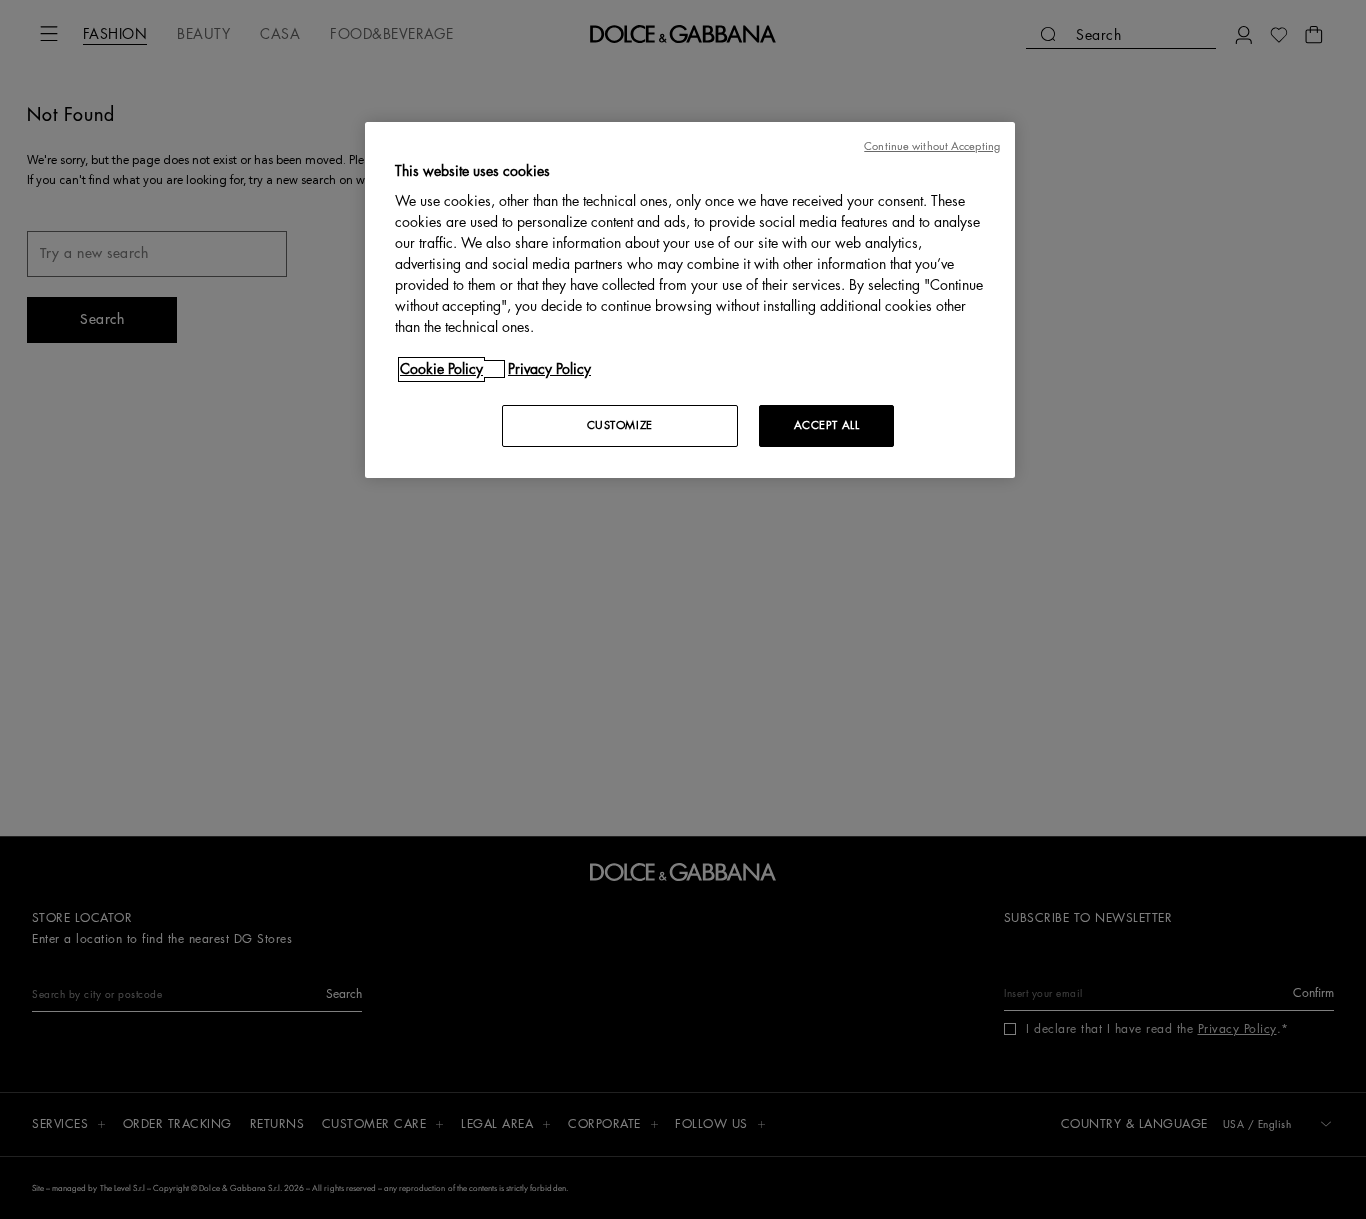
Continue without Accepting (932, 146)
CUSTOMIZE (620, 425)
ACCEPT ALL (827, 425)
